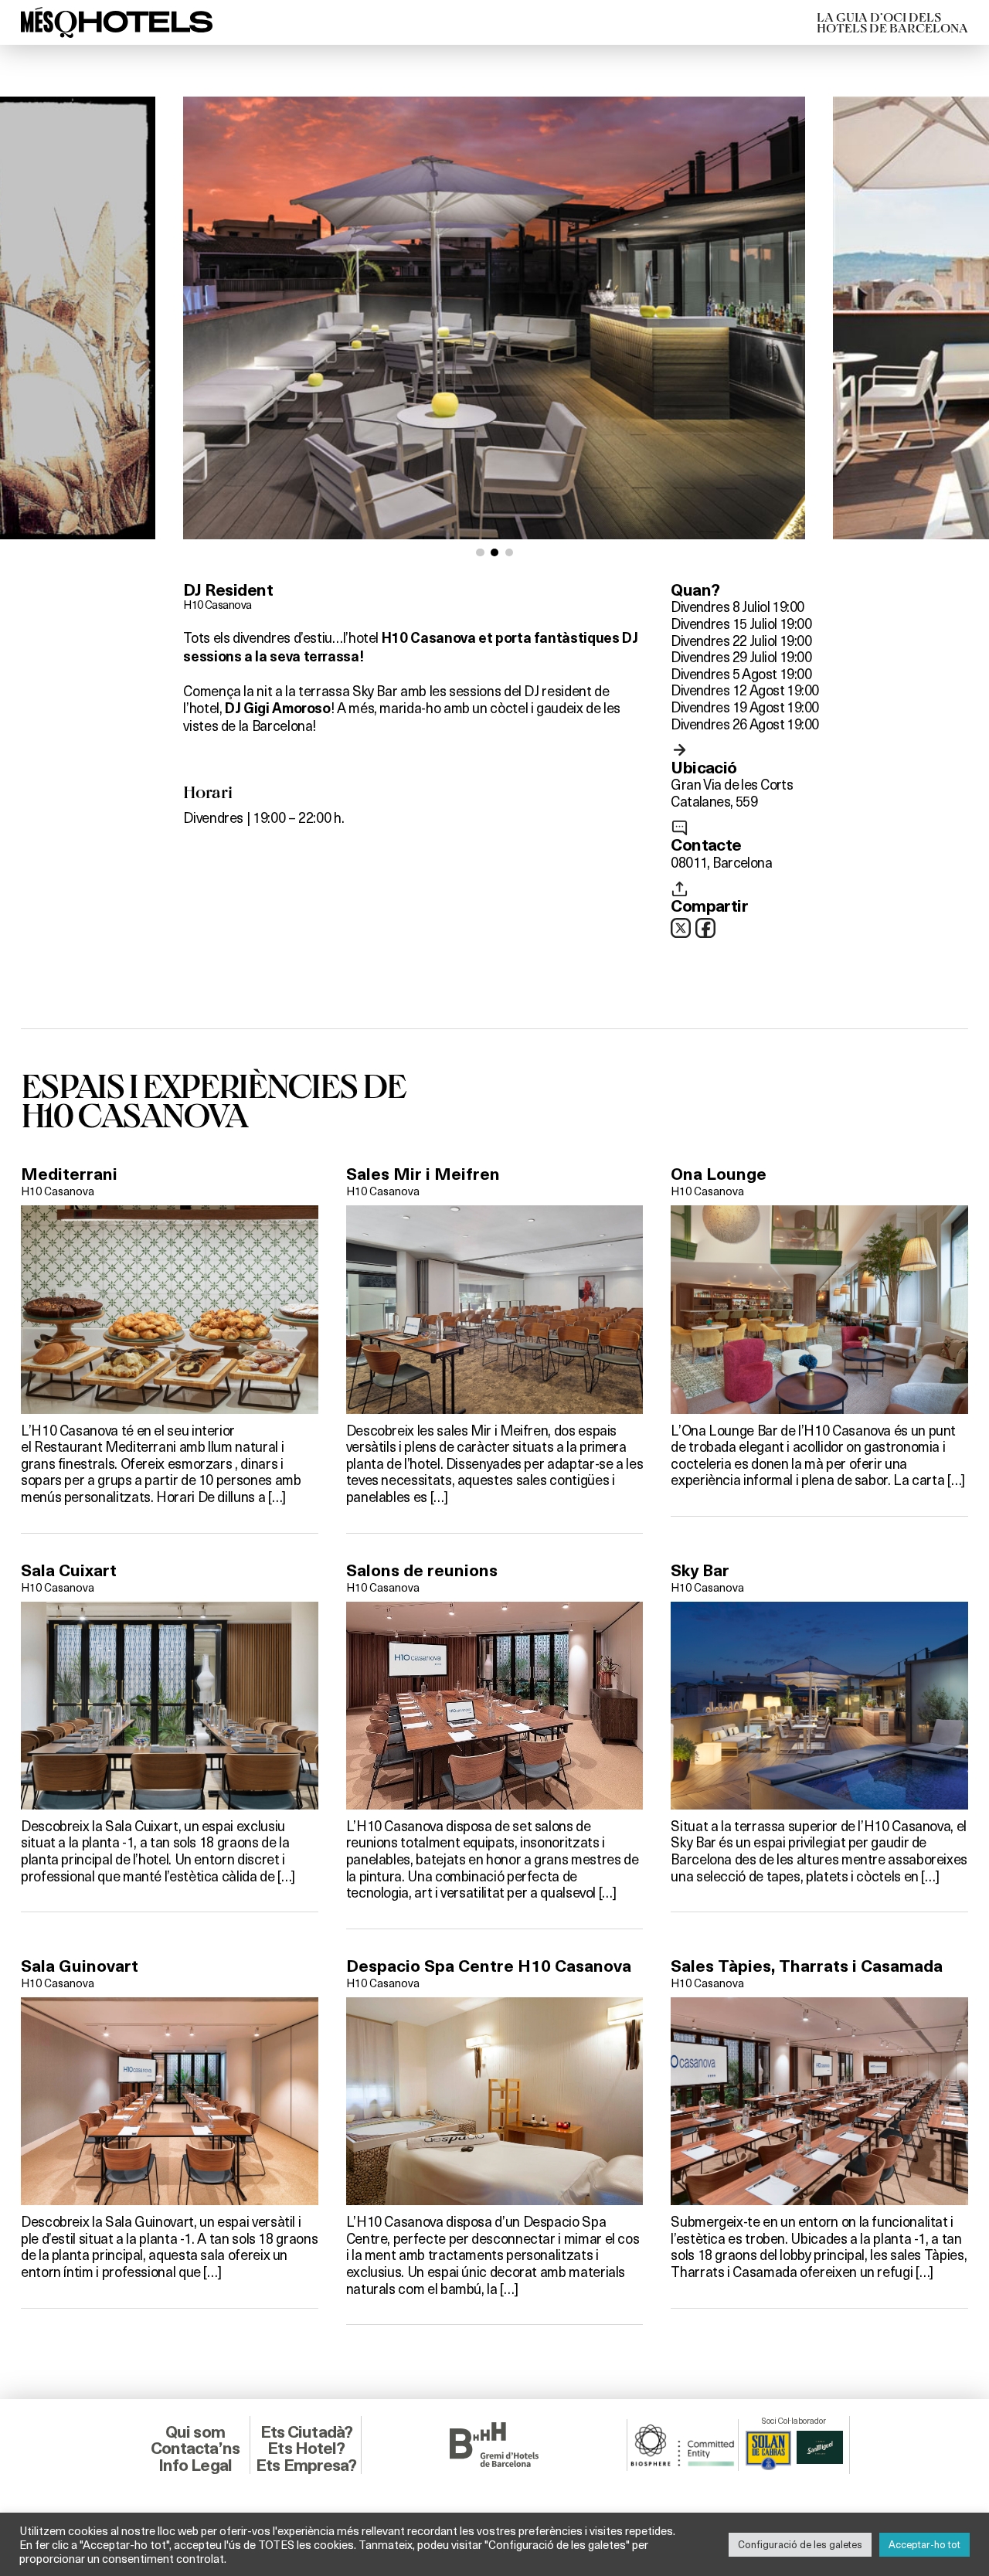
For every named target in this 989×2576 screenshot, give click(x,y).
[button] (480, 553)
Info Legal (195, 2465)
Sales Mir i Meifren (423, 1174)
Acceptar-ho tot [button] (924, 2544)
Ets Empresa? (306, 2465)
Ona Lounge (719, 1174)
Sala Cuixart (69, 1570)
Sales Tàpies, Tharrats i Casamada (807, 1966)
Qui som (195, 2432)
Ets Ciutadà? (306, 2432)
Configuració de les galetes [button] (800, 2544)
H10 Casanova (217, 604)
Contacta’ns (195, 2448)
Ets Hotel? (306, 2448)
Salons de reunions (422, 1570)
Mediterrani (69, 1174)
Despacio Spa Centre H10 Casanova (489, 1966)
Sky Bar (700, 1570)
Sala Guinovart (80, 1966)
